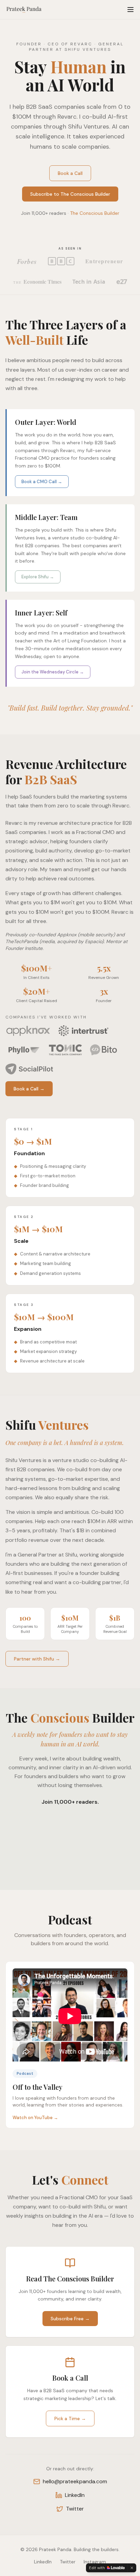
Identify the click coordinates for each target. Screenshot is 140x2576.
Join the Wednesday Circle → (53, 672)
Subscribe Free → (70, 2319)
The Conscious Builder (95, 213)
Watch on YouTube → (35, 2118)
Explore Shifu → (38, 577)
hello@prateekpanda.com (75, 2481)
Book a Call (70, 173)
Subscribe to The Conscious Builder (70, 194)
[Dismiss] (132, 2568)
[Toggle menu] (130, 10)
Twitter (75, 2509)
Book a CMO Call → (42, 482)
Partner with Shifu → (37, 1659)
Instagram (95, 2562)
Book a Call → (29, 1089)
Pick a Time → (70, 2418)
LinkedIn (75, 2495)
